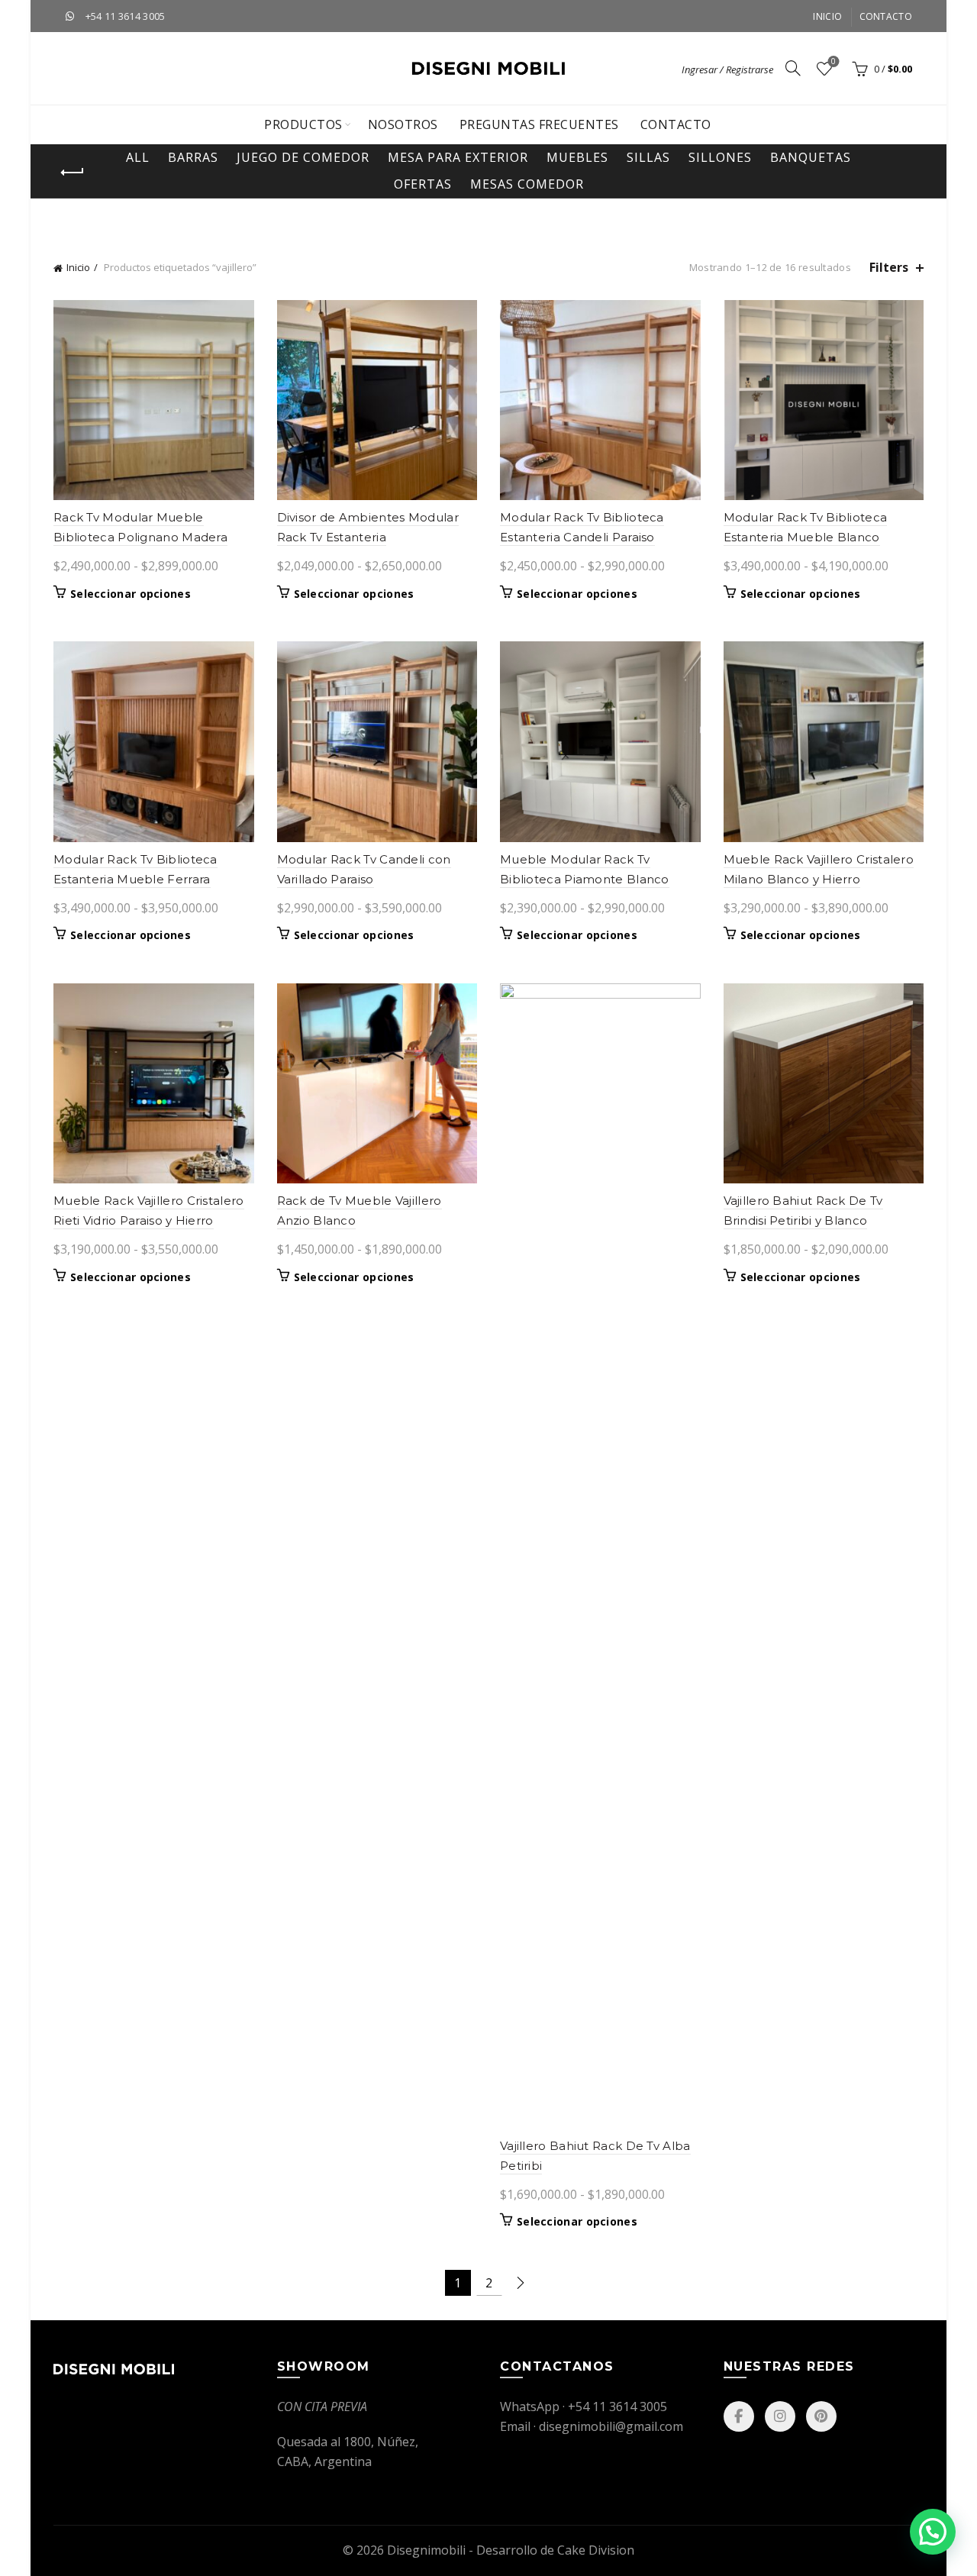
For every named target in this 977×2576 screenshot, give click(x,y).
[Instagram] (780, 2416)
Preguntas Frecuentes (539, 124)
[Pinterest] (821, 2416)
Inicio (827, 16)
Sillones (720, 157)
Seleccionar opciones (131, 594)
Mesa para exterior (458, 157)
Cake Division (596, 2550)
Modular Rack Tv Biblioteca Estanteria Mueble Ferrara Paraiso (135, 879)
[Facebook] (739, 2416)
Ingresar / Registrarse (727, 69)
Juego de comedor (303, 157)
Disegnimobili (426, 2550)
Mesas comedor (527, 184)
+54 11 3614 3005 (126, 16)
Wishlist (834, 62)
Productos (303, 124)
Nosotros (403, 124)
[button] (933, 2532)
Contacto (886, 16)
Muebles (577, 157)
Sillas (648, 157)
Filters (889, 268)
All (138, 157)
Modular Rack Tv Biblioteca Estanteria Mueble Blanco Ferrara (806, 537)
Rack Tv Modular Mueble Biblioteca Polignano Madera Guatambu (140, 537)
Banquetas (811, 157)
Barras (193, 157)
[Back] (73, 173)
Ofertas (423, 184)
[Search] (793, 68)
